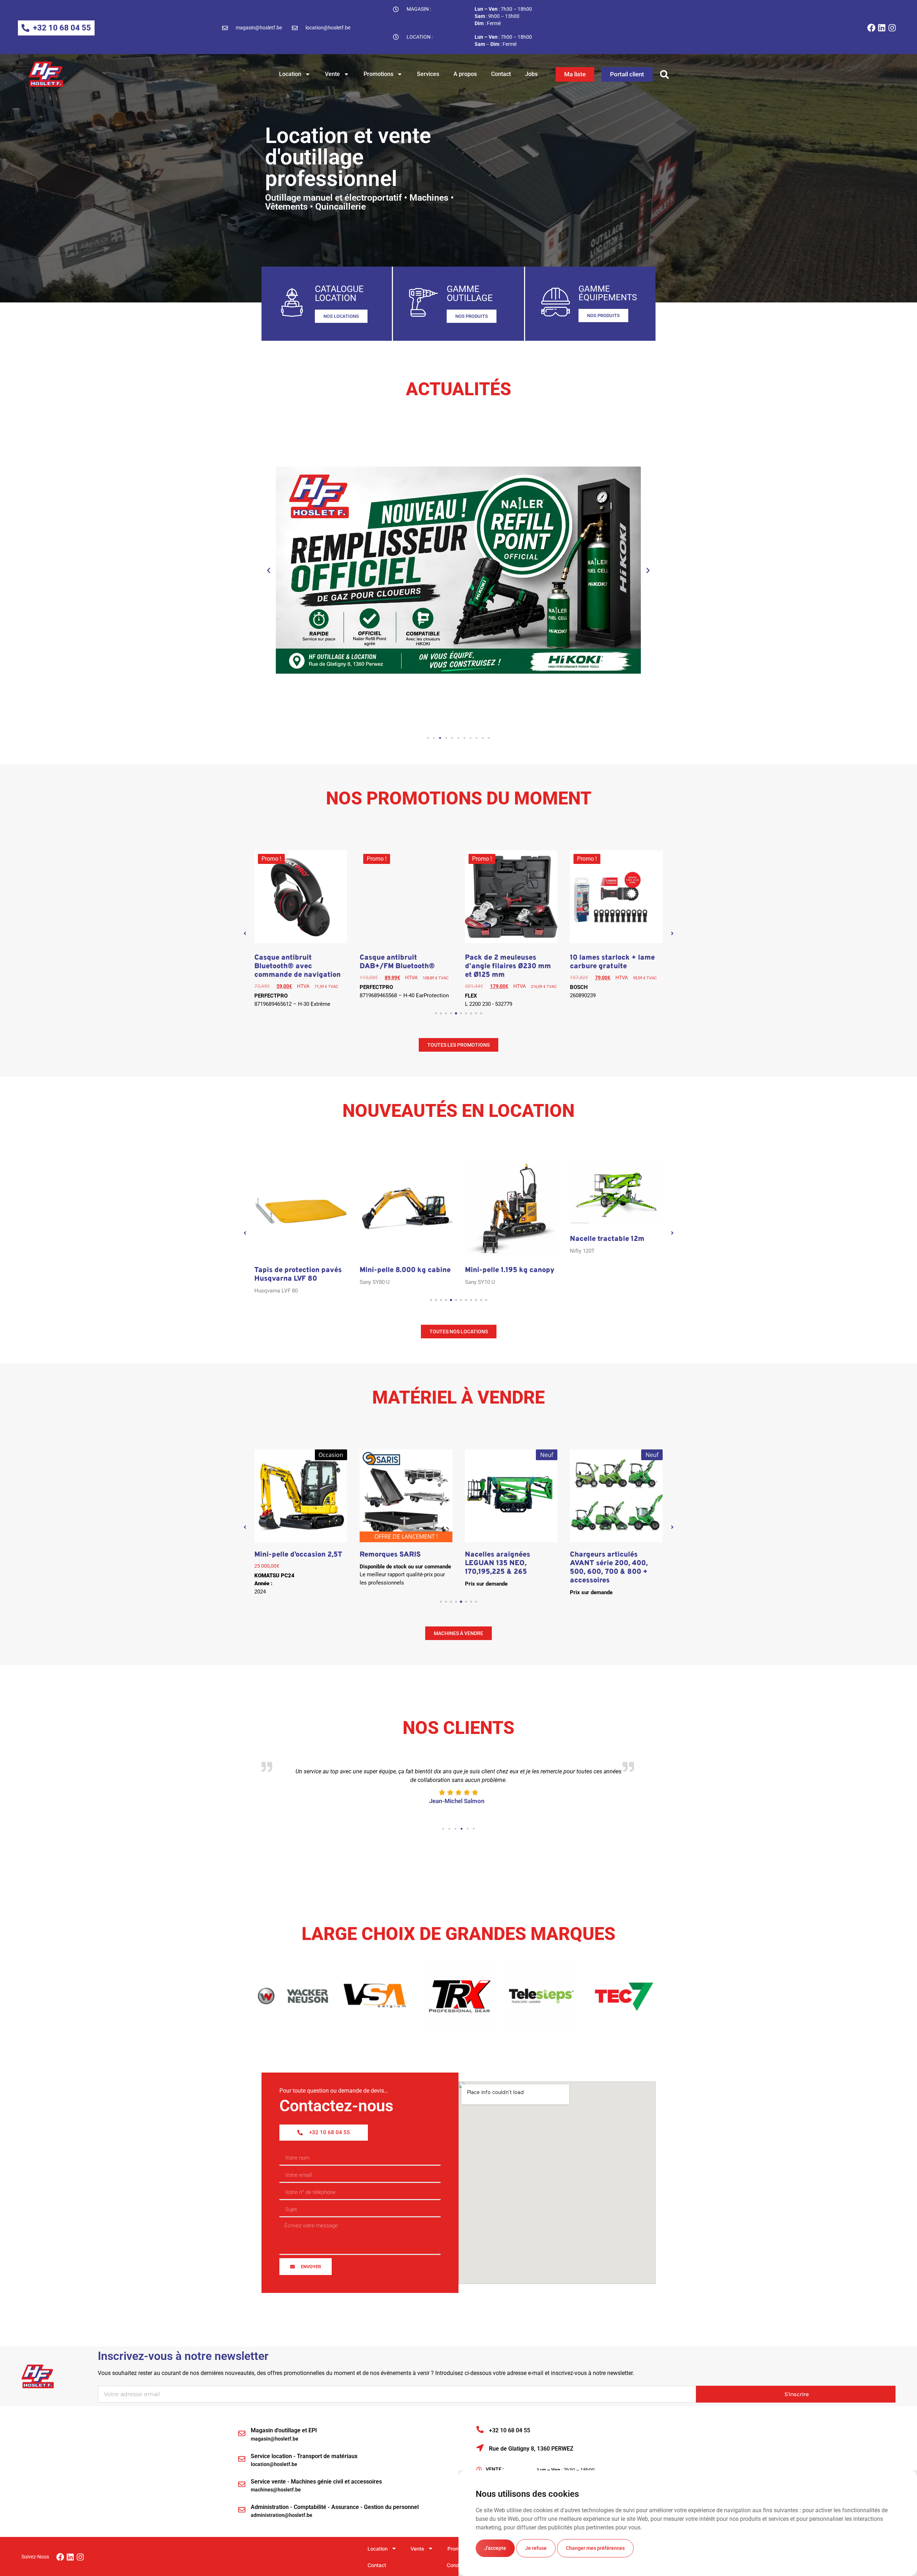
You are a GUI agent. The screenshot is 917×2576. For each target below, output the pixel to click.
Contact (501, 74)
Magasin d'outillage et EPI (284, 2432)
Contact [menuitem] (377, 2567)
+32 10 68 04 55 (510, 2432)
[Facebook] (871, 28)
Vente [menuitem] (417, 2551)
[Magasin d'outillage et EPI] (242, 2436)
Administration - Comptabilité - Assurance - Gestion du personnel (335, 2509)
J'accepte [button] (495, 2548)
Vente (332, 74)
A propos (465, 74)
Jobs (531, 74)
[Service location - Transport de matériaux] (242, 2461)
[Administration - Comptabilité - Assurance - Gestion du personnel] (242, 2512)
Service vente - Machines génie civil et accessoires (316, 2484)
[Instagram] (892, 28)
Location (290, 74)
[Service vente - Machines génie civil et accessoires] (242, 2486)
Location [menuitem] (378, 2551)
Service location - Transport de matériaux (304, 2458)
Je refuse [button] (536, 2548)
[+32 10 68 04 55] (480, 2432)
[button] (664, 74)
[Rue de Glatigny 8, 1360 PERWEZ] (480, 2450)
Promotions (378, 74)
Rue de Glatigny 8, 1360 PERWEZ (531, 2451)
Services (428, 74)
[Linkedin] (882, 28)
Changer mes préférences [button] (595, 2548)
